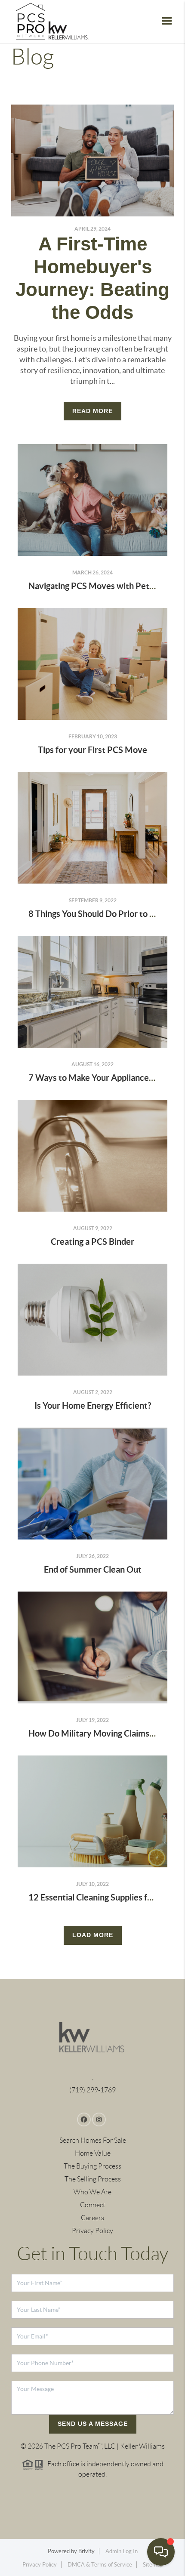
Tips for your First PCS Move (92, 750)
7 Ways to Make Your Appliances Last (99, 1078)
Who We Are (92, 2192)
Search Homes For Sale (93, 2140)
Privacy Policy (92, 2231)
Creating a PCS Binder (92, 1242)
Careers (92, 2218)
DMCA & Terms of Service (100, 2565)
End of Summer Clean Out (93, 1569)
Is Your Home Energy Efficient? (93, 1405)
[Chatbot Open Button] (161, 2552)
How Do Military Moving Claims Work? (102, 1733)
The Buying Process (92, 2166)
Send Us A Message (93, 2424)
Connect (93, 2205)
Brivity (86, 2551)
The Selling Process (93, 2179)
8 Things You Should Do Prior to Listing (101, 914)
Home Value (93, 2153)
